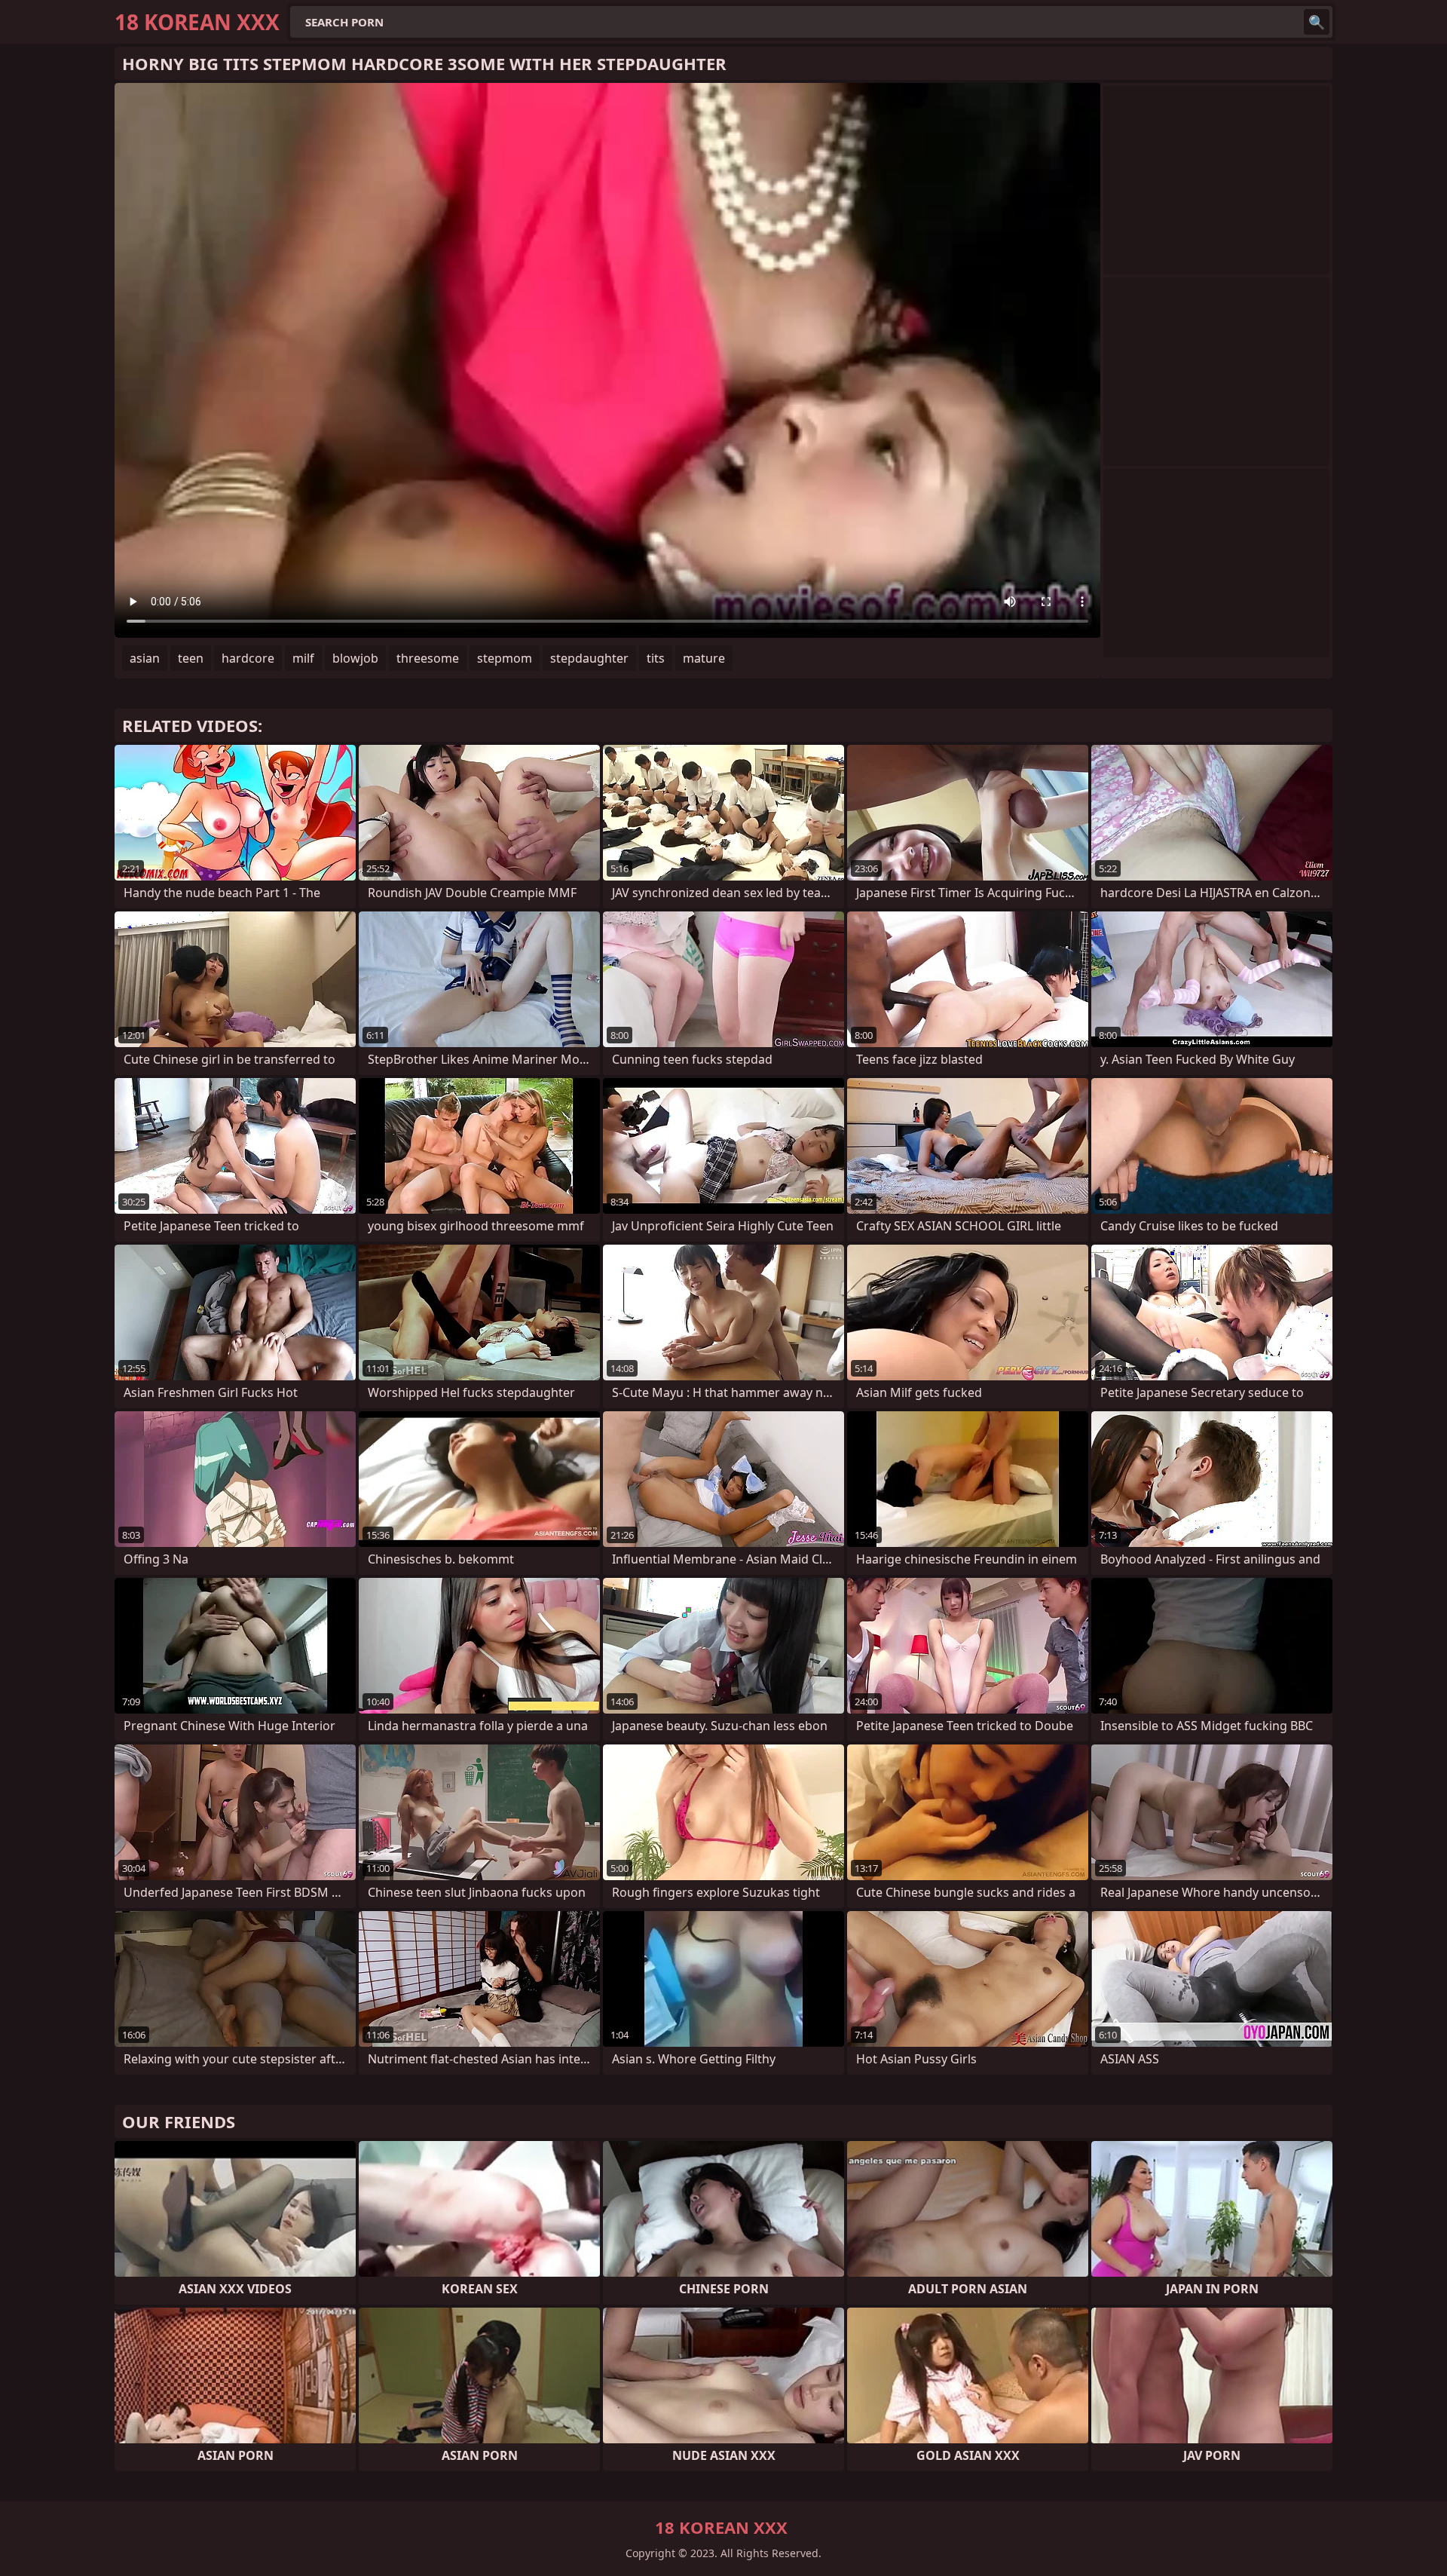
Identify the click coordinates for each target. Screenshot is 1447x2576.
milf (303, 658)
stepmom (505, 658)
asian (145, 658)
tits (656, 658)
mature (704, 658)
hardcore (248, 658)
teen (191, 658)
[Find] (1317, 22)
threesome (428, 658)
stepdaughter (589, 658)
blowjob (355, 658)
